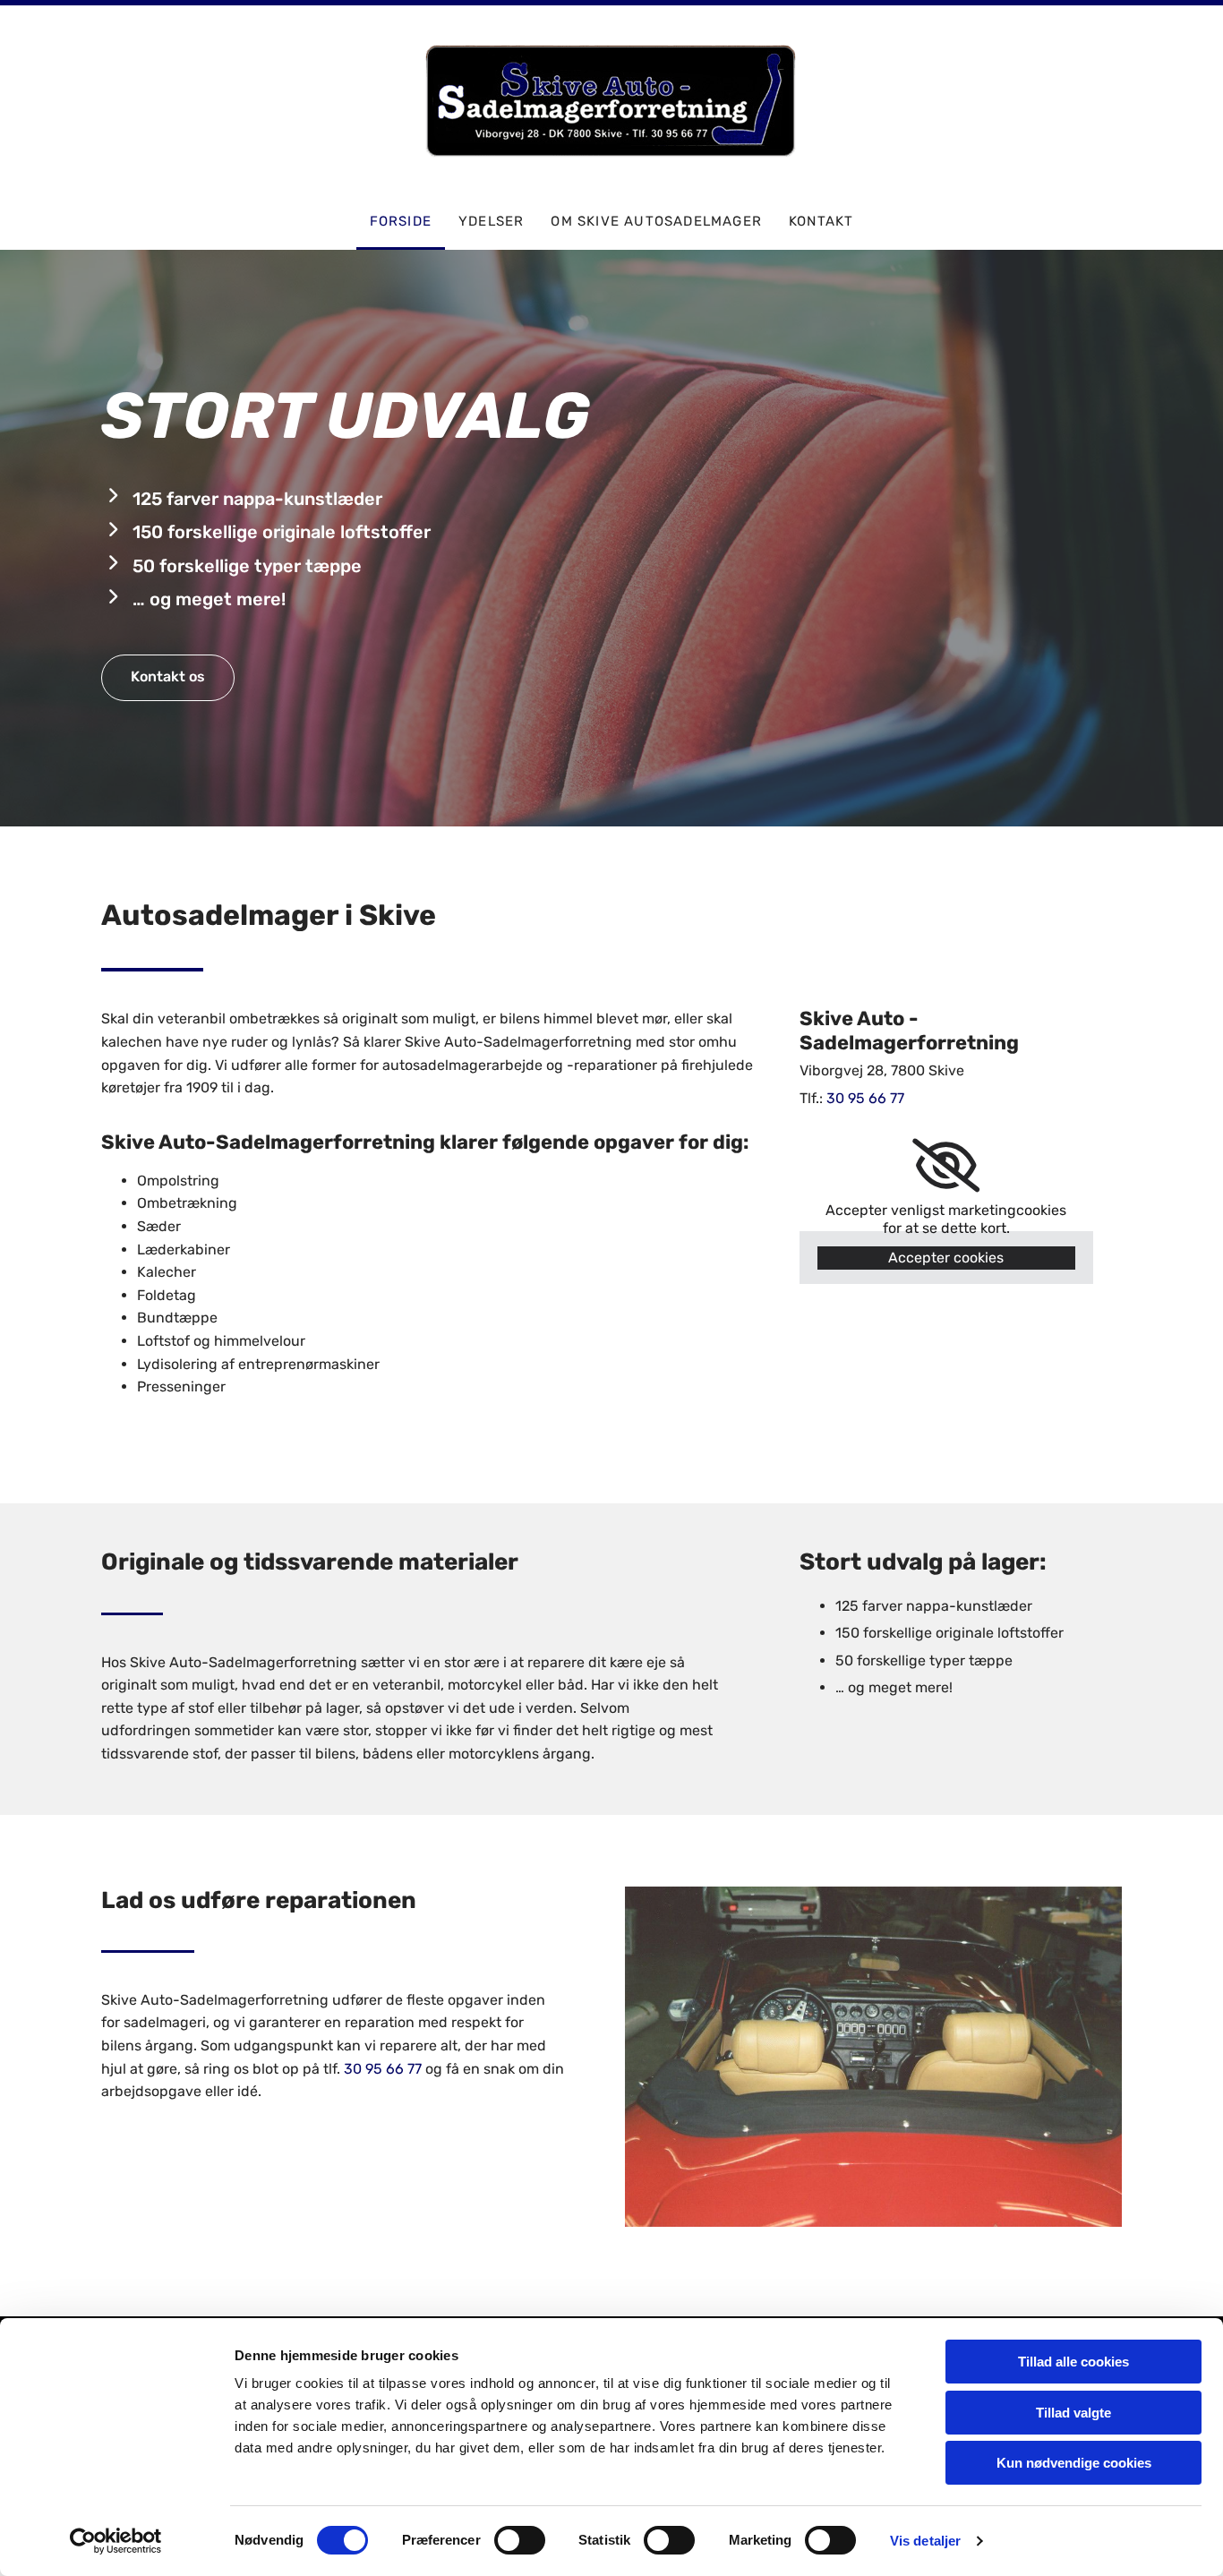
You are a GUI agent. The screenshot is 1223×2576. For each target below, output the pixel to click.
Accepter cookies (946, 1258)
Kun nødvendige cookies (1074, 2463)
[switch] (520, 2540)
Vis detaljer (925, 2541)
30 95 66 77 (383, 2069)
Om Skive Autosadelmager (656, 221)
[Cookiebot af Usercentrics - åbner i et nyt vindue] (116, 2541)
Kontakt (821, 221)
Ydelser (491, 221)
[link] (946, 1166)
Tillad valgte (1073, 2413)
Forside (401, 221)
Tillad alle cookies (1073, 2362)
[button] (168, 678)
